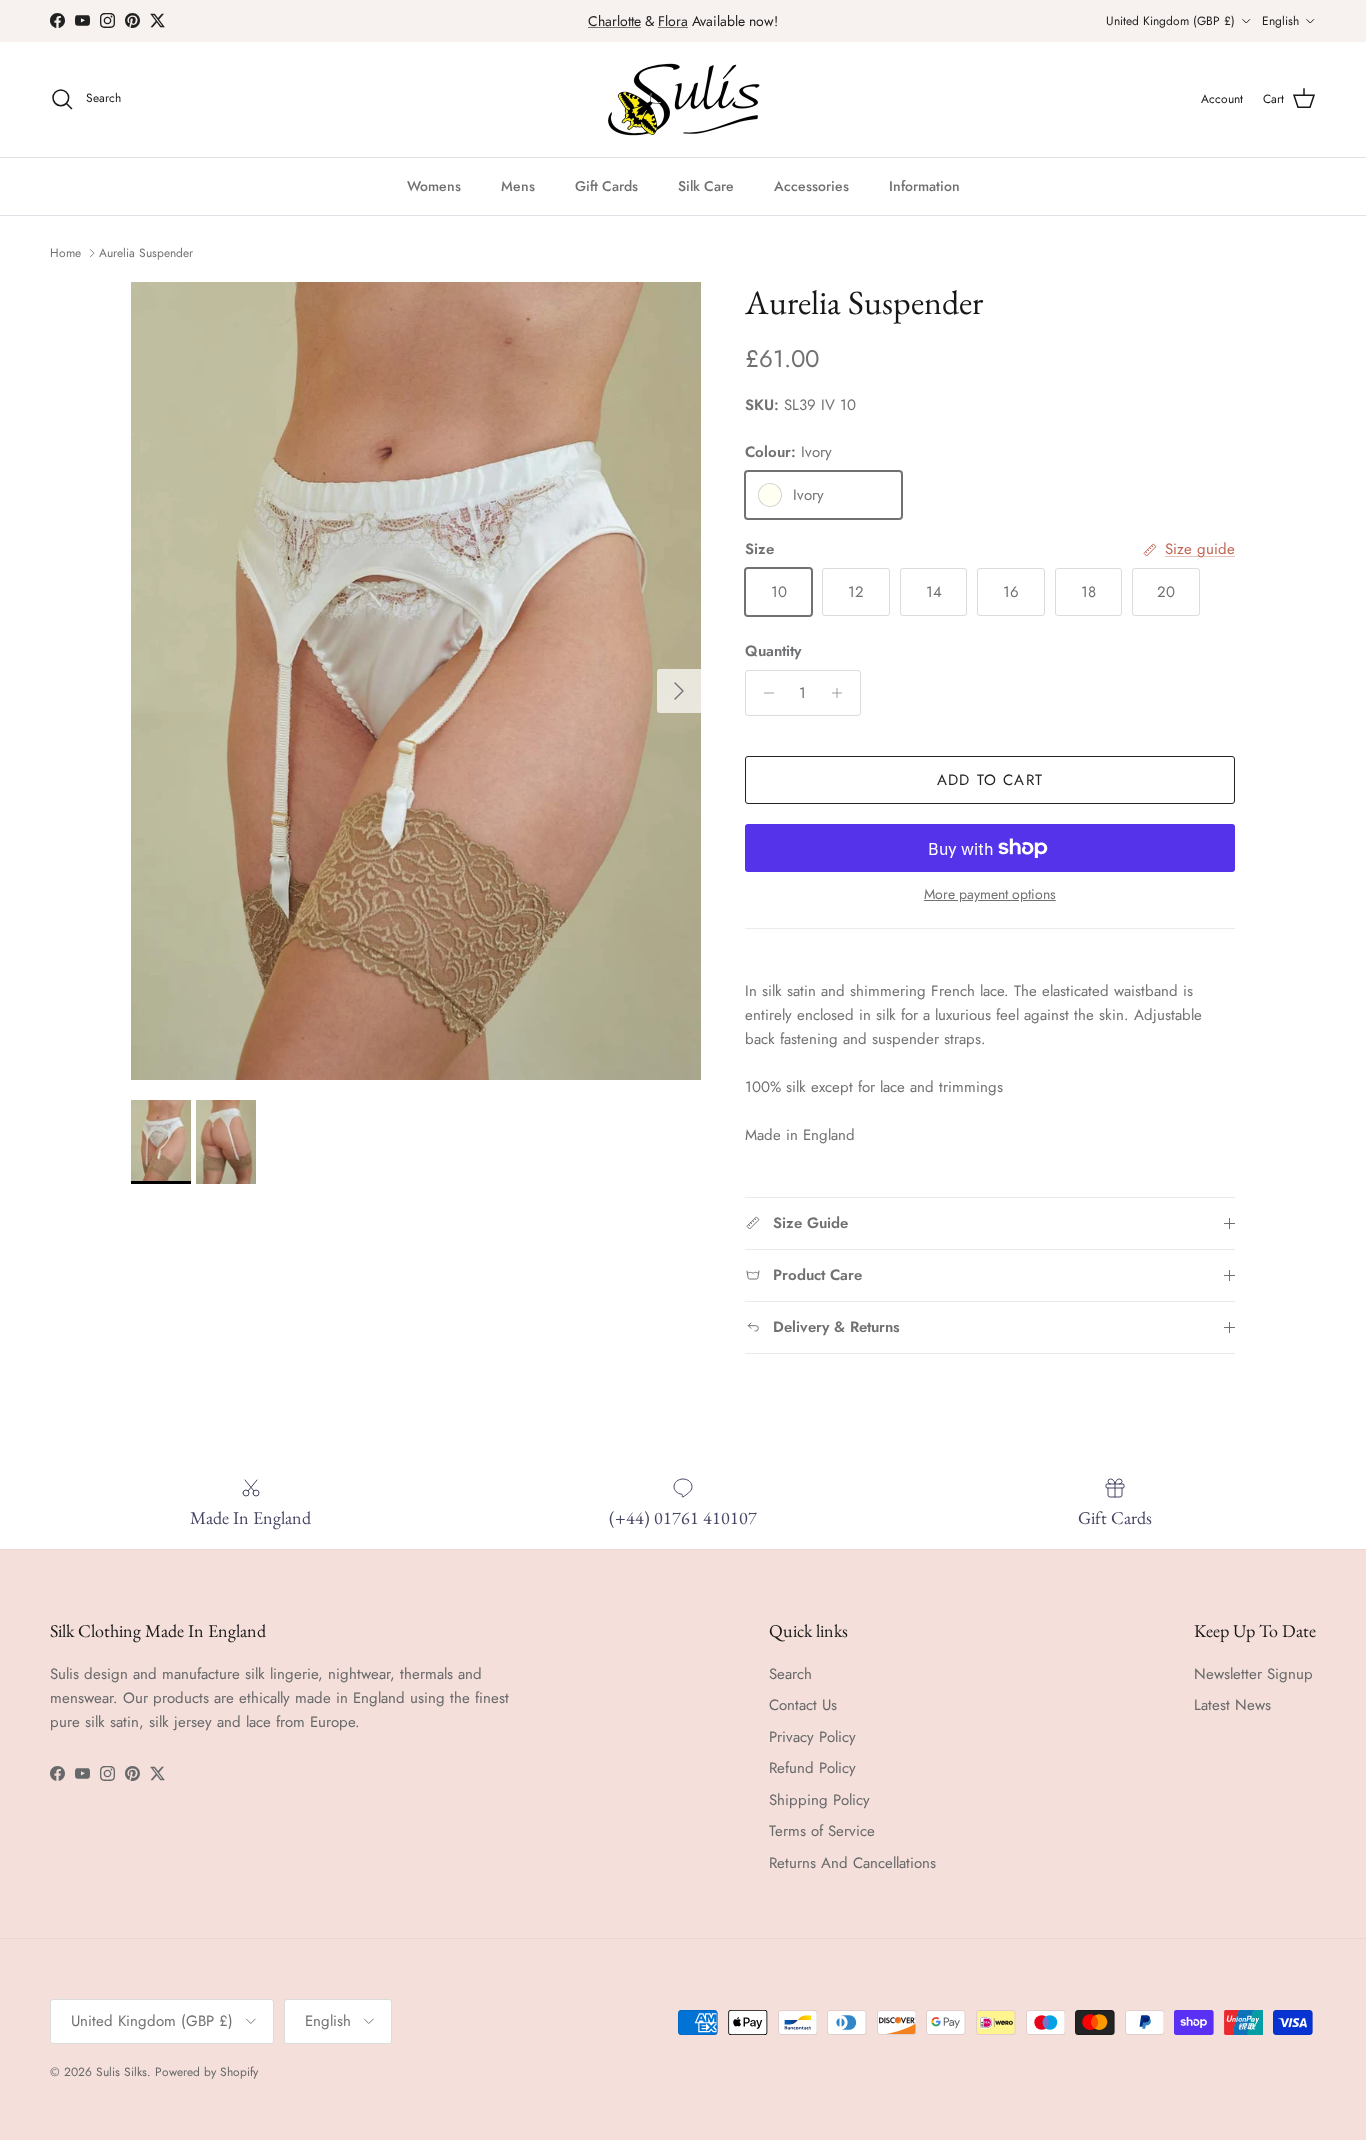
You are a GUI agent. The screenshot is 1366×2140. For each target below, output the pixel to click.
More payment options (990, 894)
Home (65, 253)
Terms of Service (822, 1831)
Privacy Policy (812, 1737)
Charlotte (614, 21)
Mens (518, 186)
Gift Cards (606, 186)
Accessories (811, 186)
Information (924, 186)
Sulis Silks (121, 2072)
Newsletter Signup (1253, 1674)
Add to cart (990, 780)
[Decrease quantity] (763, 693)
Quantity (773, 651)
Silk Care (706, 186)
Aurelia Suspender (146, 253)
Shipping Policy (819, 1800)
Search (790, 1674)
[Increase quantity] (842, 693)
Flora (673, 21)
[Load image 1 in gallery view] (416, 681)
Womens (434, 186)
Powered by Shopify (206, 2072)
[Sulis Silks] (683, 99)
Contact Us (803, 1705)
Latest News (1232, 1705)
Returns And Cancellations (852, 1863)
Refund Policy (812, 1768)
